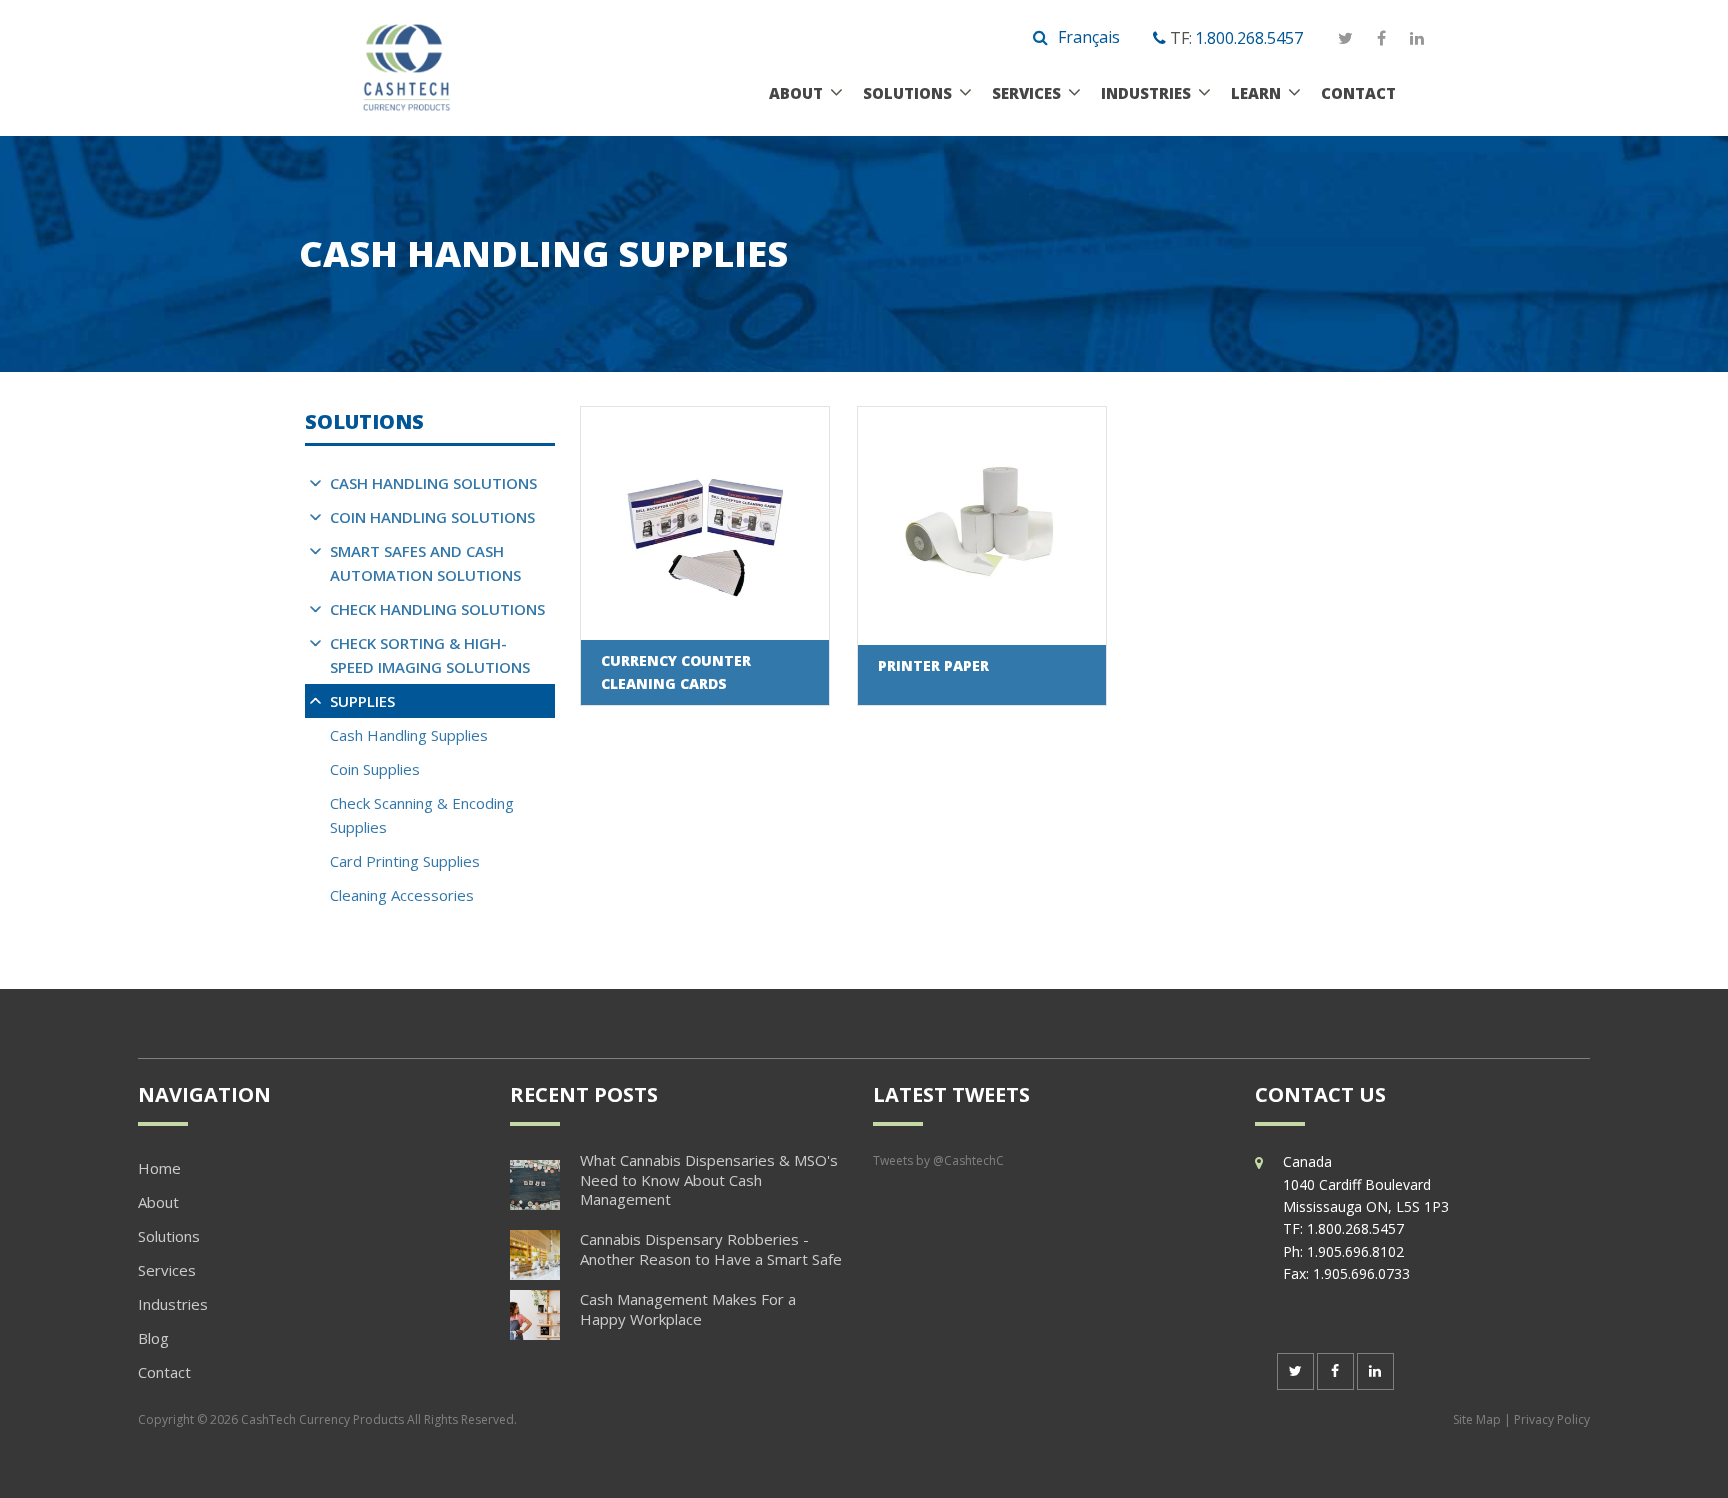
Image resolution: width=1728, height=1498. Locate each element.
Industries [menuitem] (173, 1304)
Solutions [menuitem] (169, 1236)
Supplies (362, 701)
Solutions (907, 93)
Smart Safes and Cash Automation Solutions (425, 563)
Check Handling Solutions (437, 609)
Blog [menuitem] (153, 1338)
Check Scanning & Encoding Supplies (422, 815)
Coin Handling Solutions (432, 517)
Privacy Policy (1552, 1419)
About (796, 93)
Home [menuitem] (159, 1168)
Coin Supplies (375, 769)
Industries (1146, 93)
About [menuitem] (158, 1202)
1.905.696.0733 (1361, 1273)
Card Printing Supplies (405, 861)
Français (1089, 37)
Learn (1256, 93)
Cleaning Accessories (402, 895)
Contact (1358, 93)
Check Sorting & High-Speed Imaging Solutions (430, 655)
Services (1026, 93)
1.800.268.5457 (1249, 38)
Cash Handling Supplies (409, 735)
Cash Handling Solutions (433, 483)
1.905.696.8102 (1355, 1251)
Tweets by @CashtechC (938, 1160)
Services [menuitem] (167, 1270)
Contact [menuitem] (164, 1372)
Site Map (1477, 1419)
